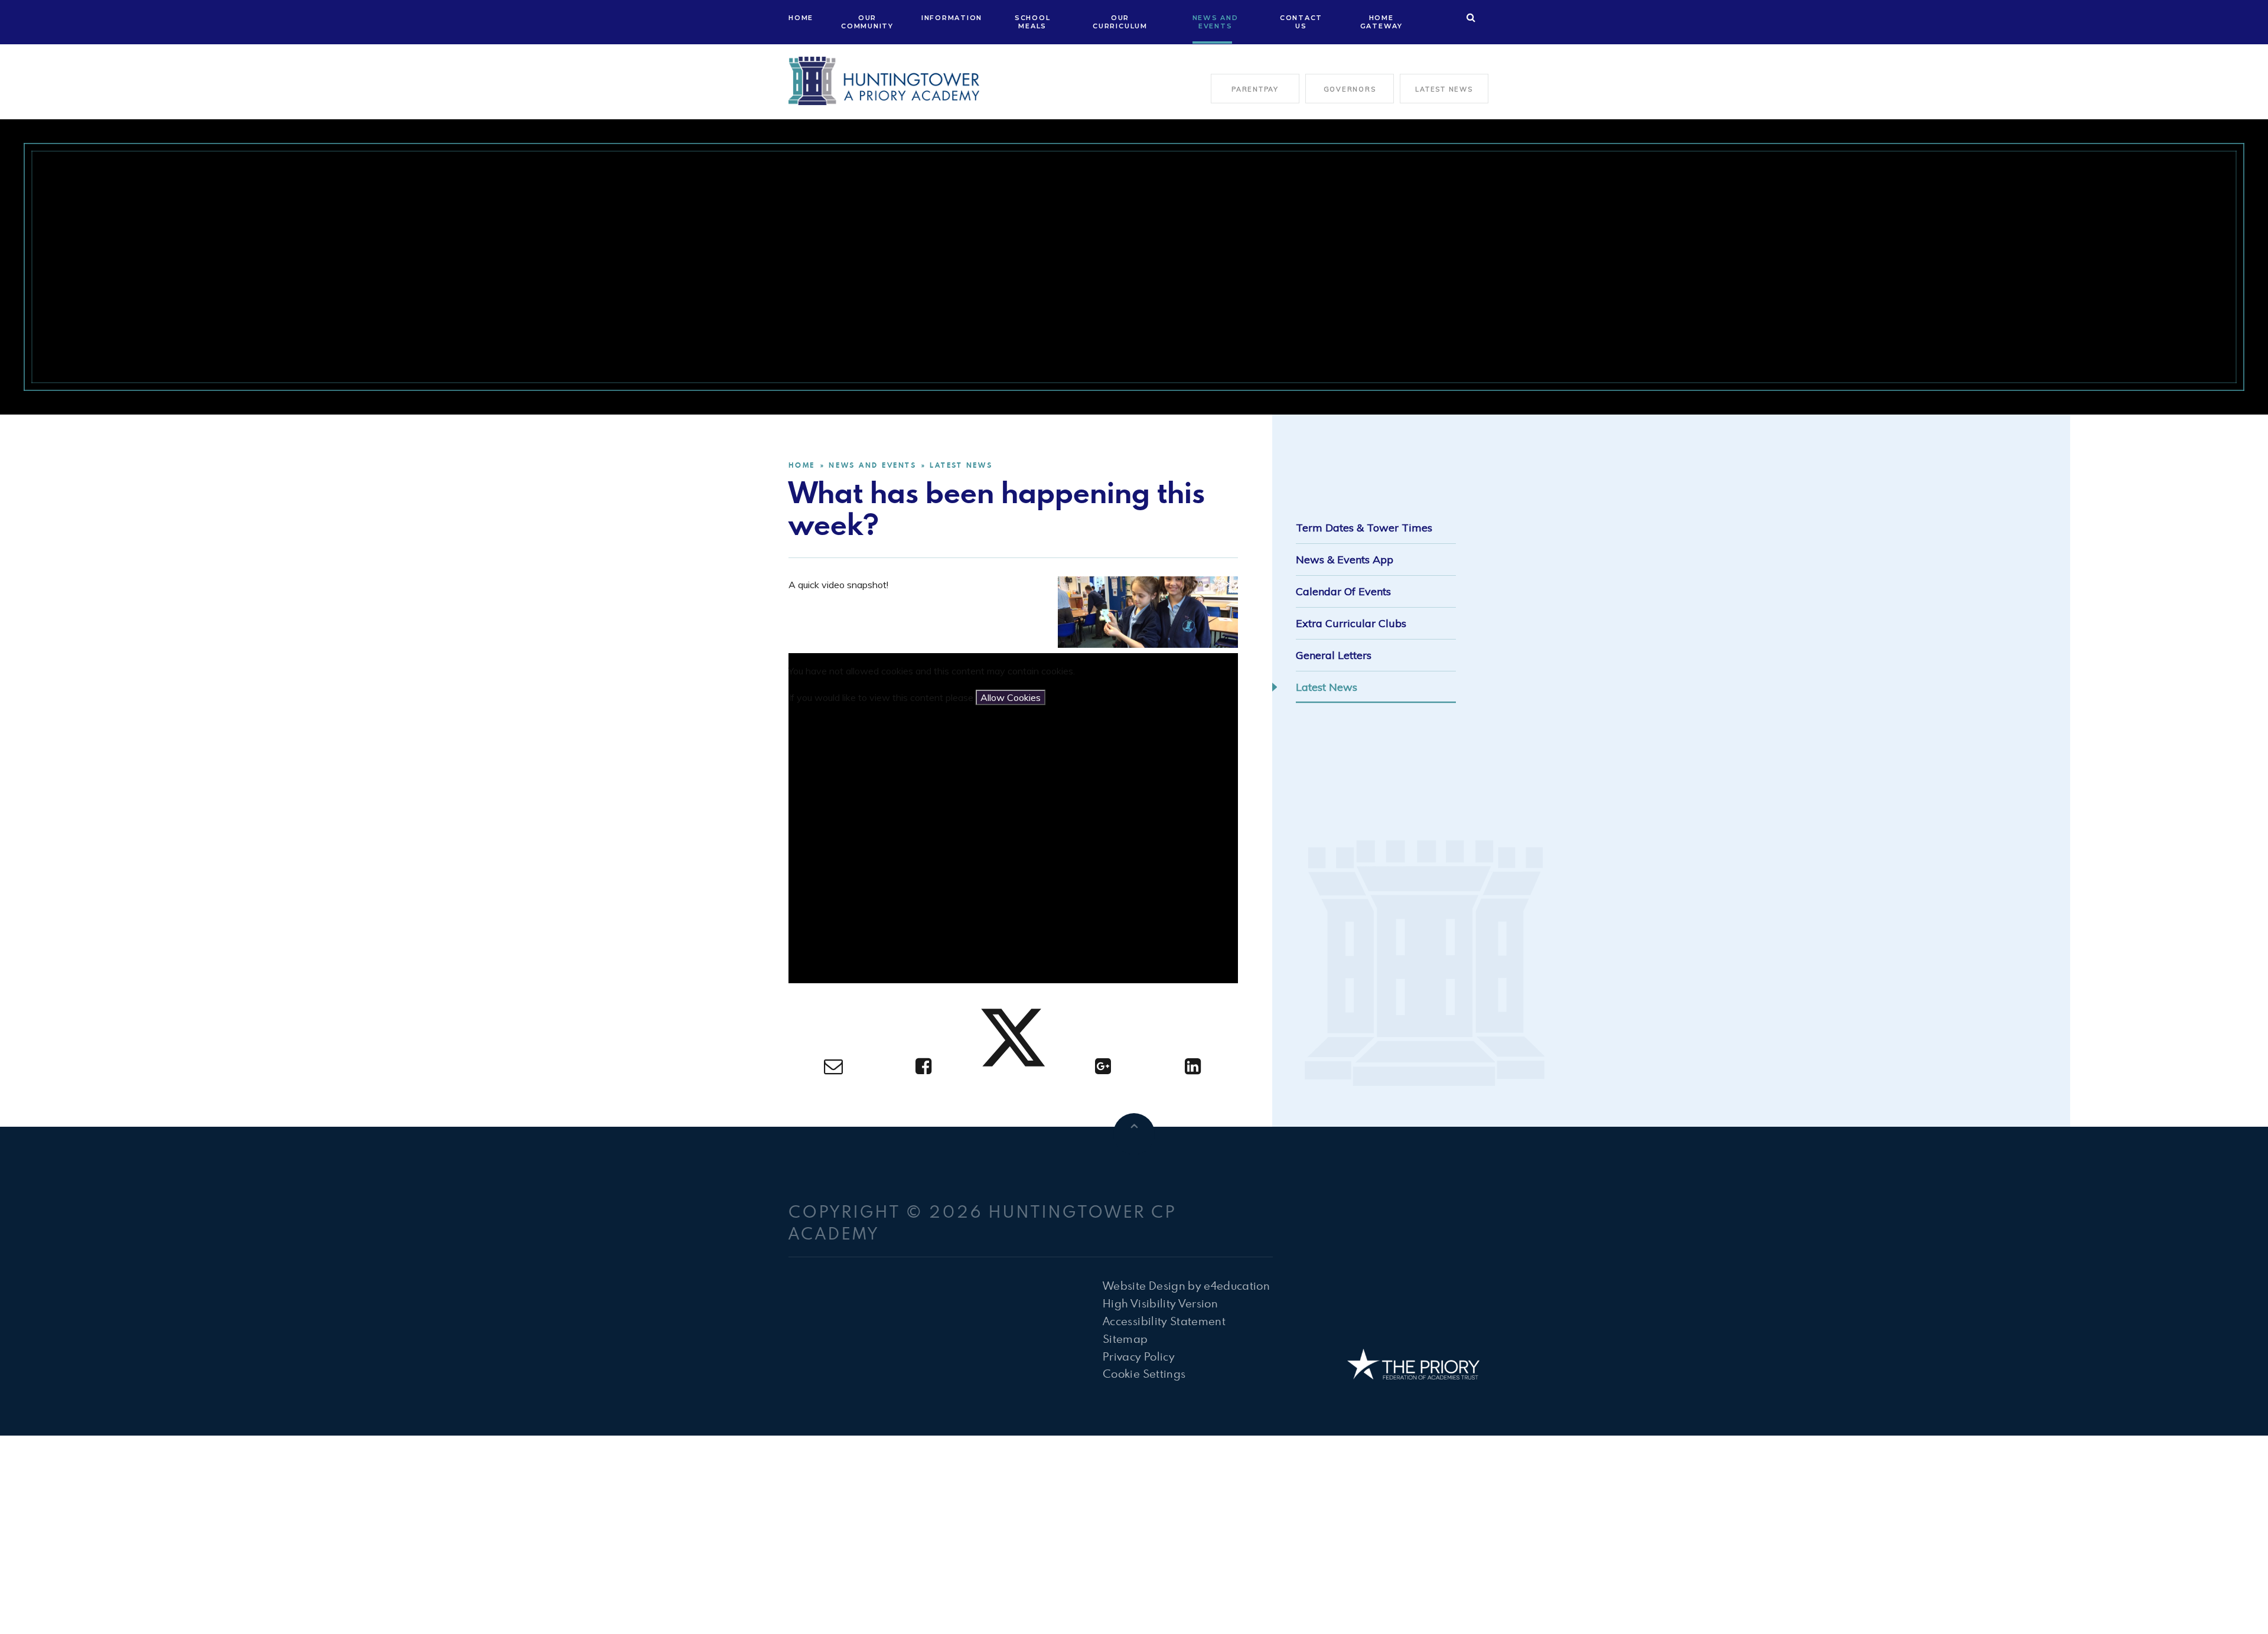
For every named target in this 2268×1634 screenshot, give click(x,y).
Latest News (1444, 89)
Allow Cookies (1011, 697)
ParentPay (1255, 89)
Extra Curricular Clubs (1351, 623)
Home (802, 465)
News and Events (872, 465)
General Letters (1334, 655)
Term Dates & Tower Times (1364, 528)
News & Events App (1345, 560)
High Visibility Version (1160, 1303)
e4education (1237, 1285)
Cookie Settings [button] (1144, 1373)
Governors (1350, 89)
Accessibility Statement (1164, 1321)
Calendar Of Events (1343, 591)
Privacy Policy (1139, 1356)
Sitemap (1125, 1338)
